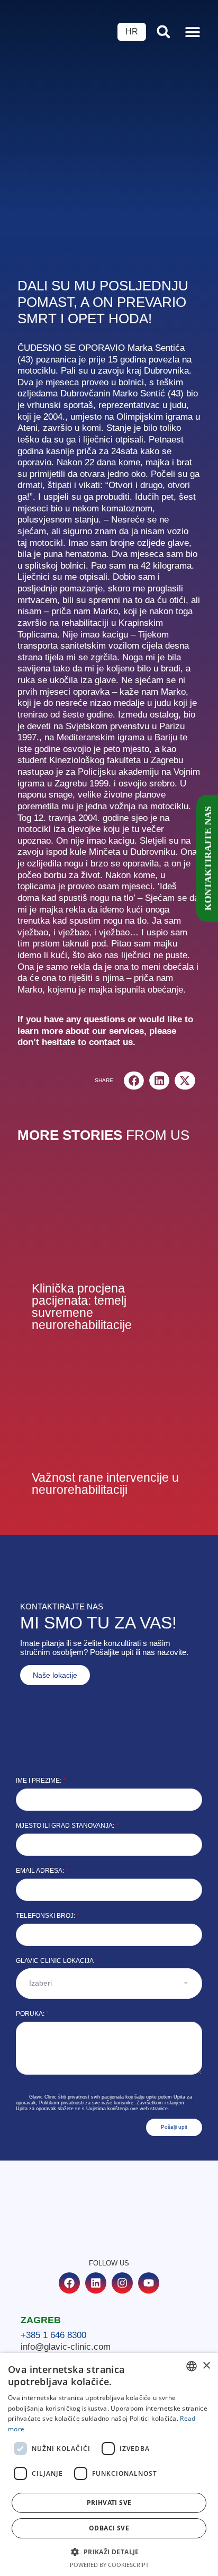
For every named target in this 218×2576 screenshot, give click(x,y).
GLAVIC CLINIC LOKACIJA (57, 1961)
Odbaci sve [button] (109, 2528)
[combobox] (192, 2366)
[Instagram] (122, 2283)
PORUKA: (32, 2014)
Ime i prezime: (41, 1781)
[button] (192, 32)
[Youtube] (149, 2283)
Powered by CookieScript (109, 2565)
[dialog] (109, 2464)
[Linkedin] (96, 2283)
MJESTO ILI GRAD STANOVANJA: (67, 1826)
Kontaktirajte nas (208, 858)
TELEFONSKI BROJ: (48, 1916)
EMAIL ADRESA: (42, 1871)
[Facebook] (69, 2283)
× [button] (206, 2366)
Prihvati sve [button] (109, 2503)
